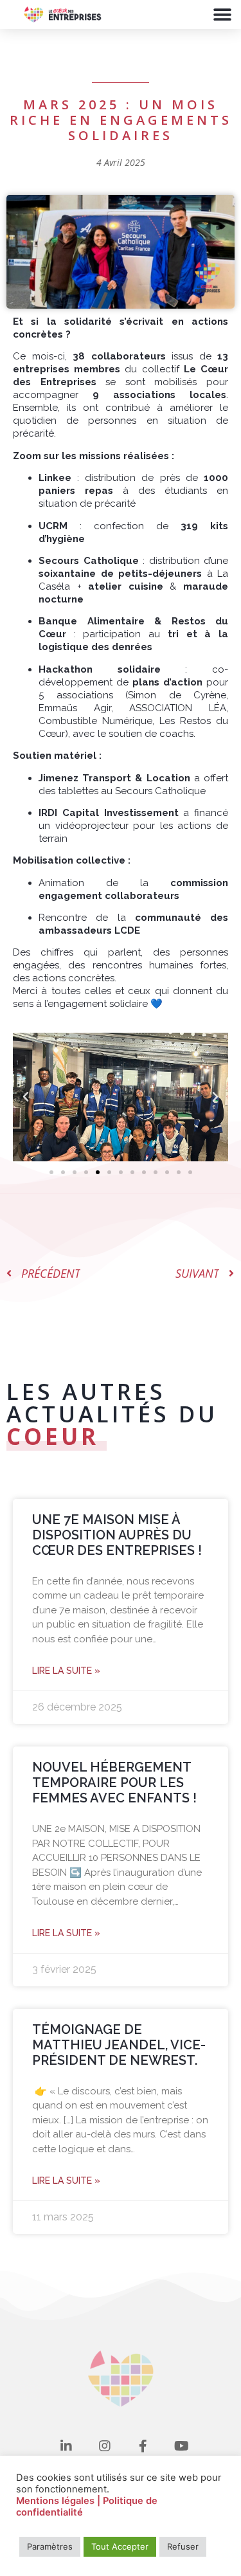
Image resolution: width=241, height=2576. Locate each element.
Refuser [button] (183, 2546)
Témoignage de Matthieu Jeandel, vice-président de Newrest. (119, 2045)
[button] (222, 14)
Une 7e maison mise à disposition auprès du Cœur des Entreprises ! (117, 1535)
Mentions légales (57, 2501)
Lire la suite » (66, 1671)
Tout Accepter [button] (120, 2546)
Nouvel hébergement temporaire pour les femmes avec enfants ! (114, 1782)
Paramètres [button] (50, 2546)
